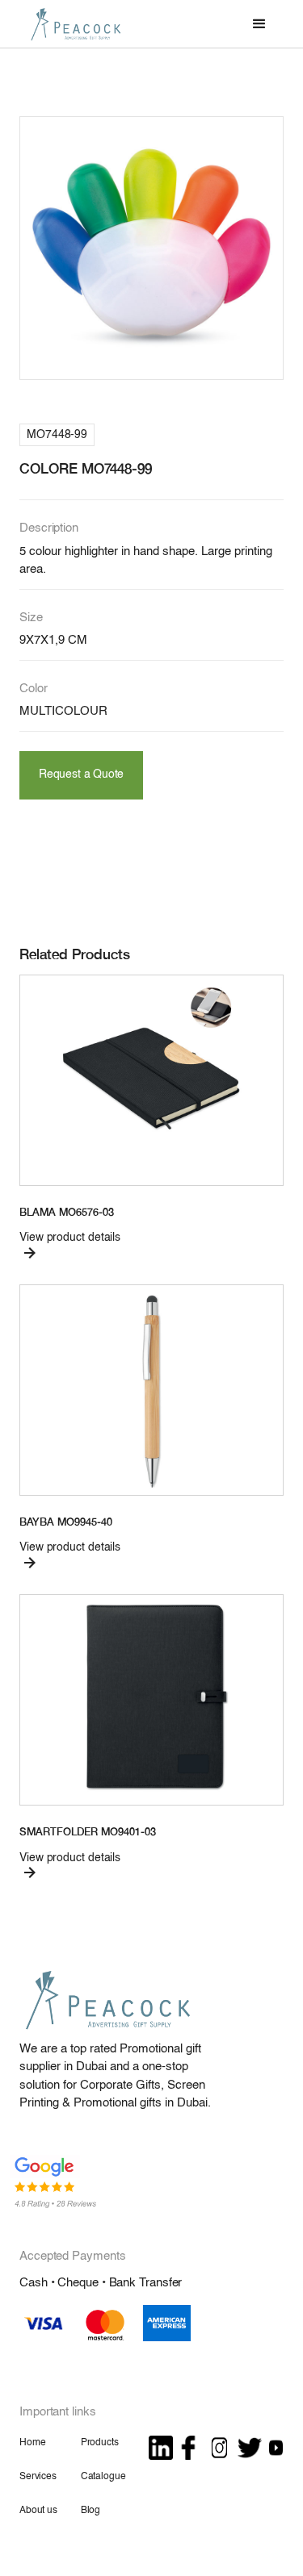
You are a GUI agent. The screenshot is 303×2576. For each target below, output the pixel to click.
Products (100, 2443)
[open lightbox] (151, 248)
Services (38, 2477)
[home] (72, 24)
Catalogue (103, 2477)
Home (32, 2443)
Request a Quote (81, 775)
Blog (90, 2511)
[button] (259, 24)
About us (38, 2511)
